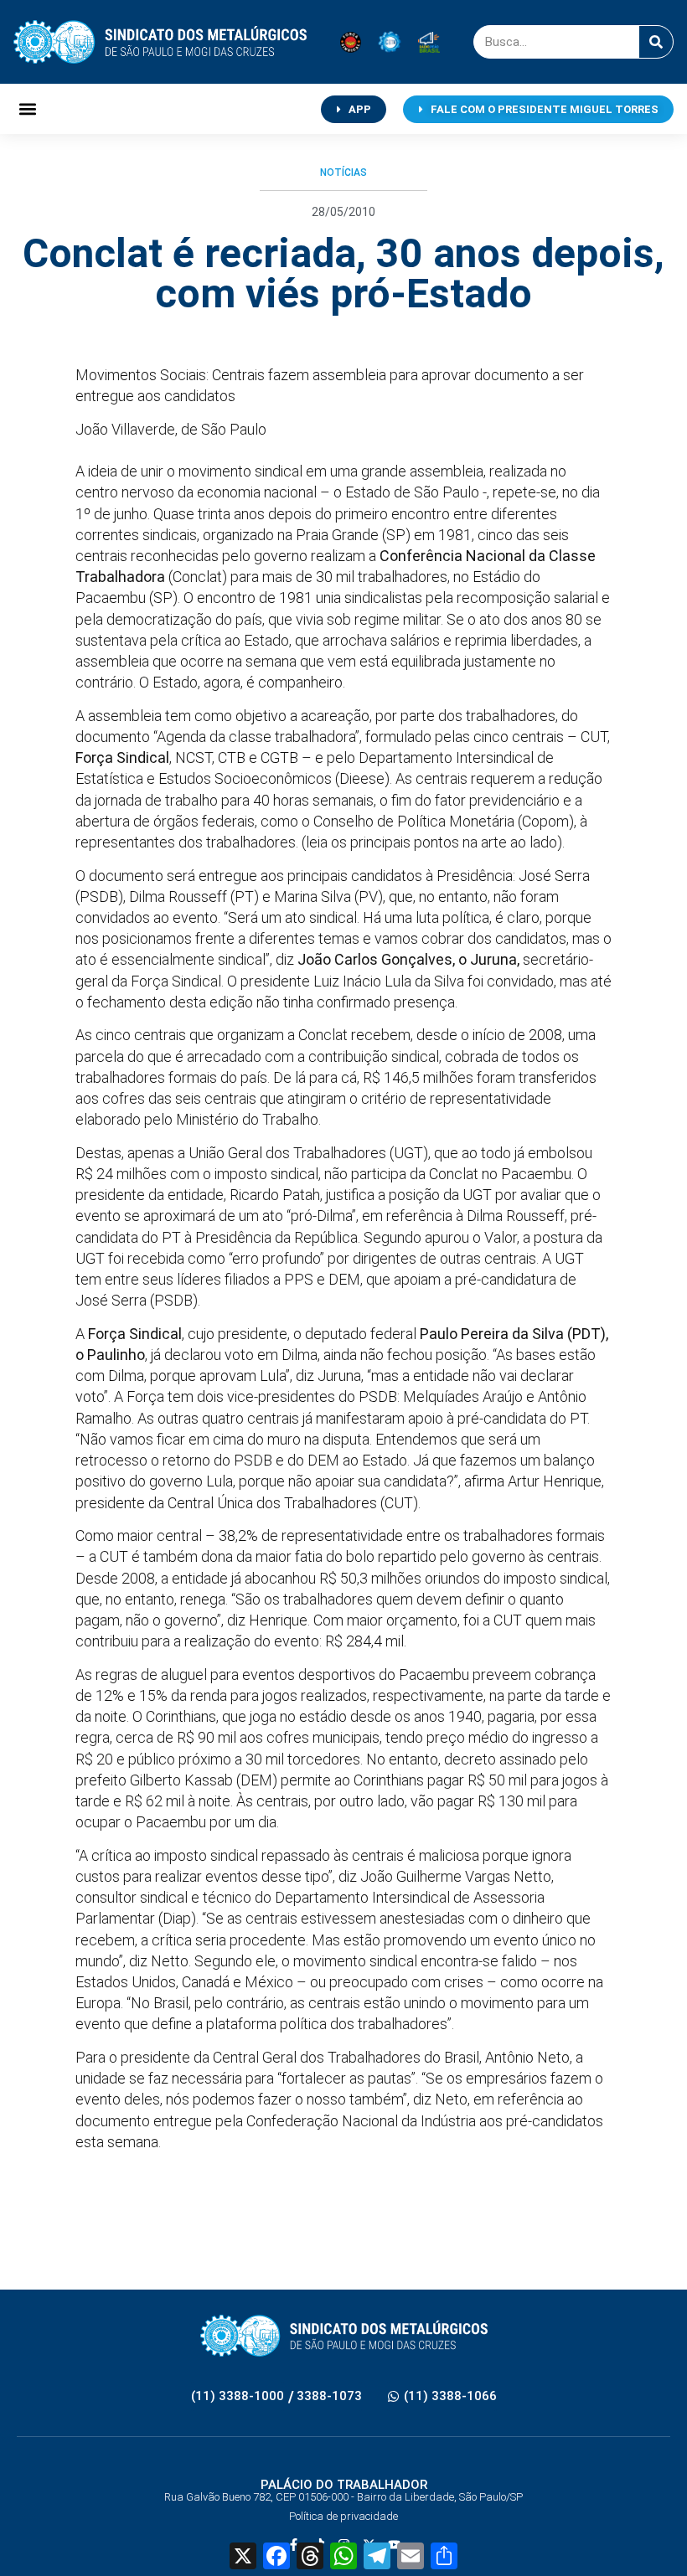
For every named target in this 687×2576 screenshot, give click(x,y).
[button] (27, 109)
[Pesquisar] (656, 42)
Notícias (343, 173)
